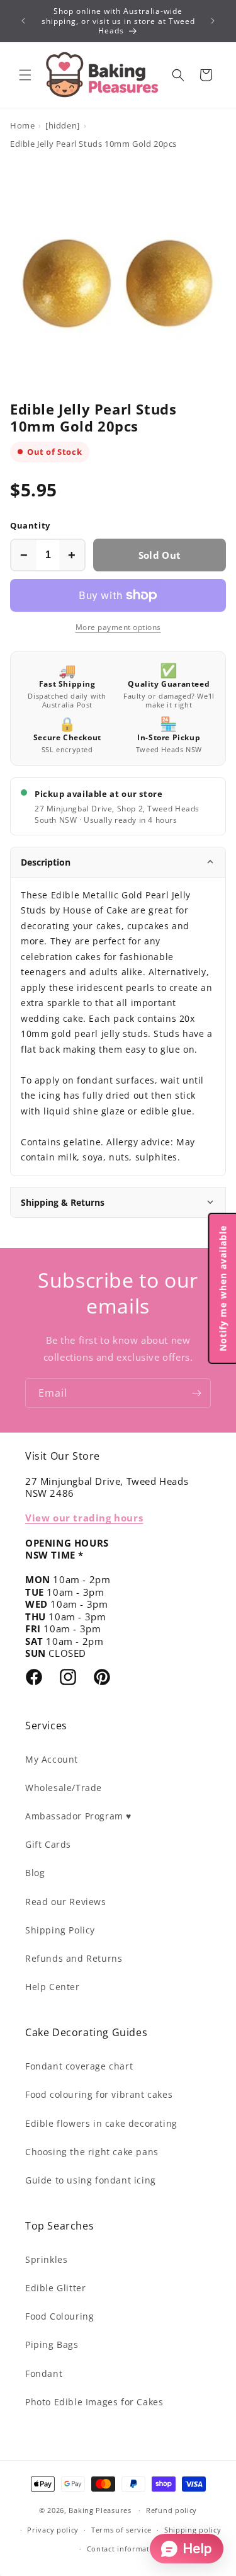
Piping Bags (52, 2344)
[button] (25, 75)
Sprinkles (46, 2259)
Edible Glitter (55, 2288)
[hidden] (63, 125)
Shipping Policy (60, 1930)
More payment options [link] (118, 627)
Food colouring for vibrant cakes (99, 2094)
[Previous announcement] (23, 21)
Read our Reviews (66, 1902)
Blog (35, 1873)
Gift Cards (48, 1844)
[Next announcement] (213, 21)
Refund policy (171, 2510)
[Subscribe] (196, 1393)
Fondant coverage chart (79, 2066)
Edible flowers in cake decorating (101, 2123)
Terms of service (121, 2530)
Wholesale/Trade (64, 1788)
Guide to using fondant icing (91, 2180)
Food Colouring (59, 2316)
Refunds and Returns (74, 1958)
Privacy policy (53, 2530)
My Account (52, 1759)
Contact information (124, 2549)
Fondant (44, 2373)
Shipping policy (193, 2530)
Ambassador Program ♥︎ (78, 1816)
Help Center (53, 1987)
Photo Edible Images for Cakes (94, 2402)
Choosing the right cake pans (92, 2152)
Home (22, 125)
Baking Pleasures (100, 2510)
